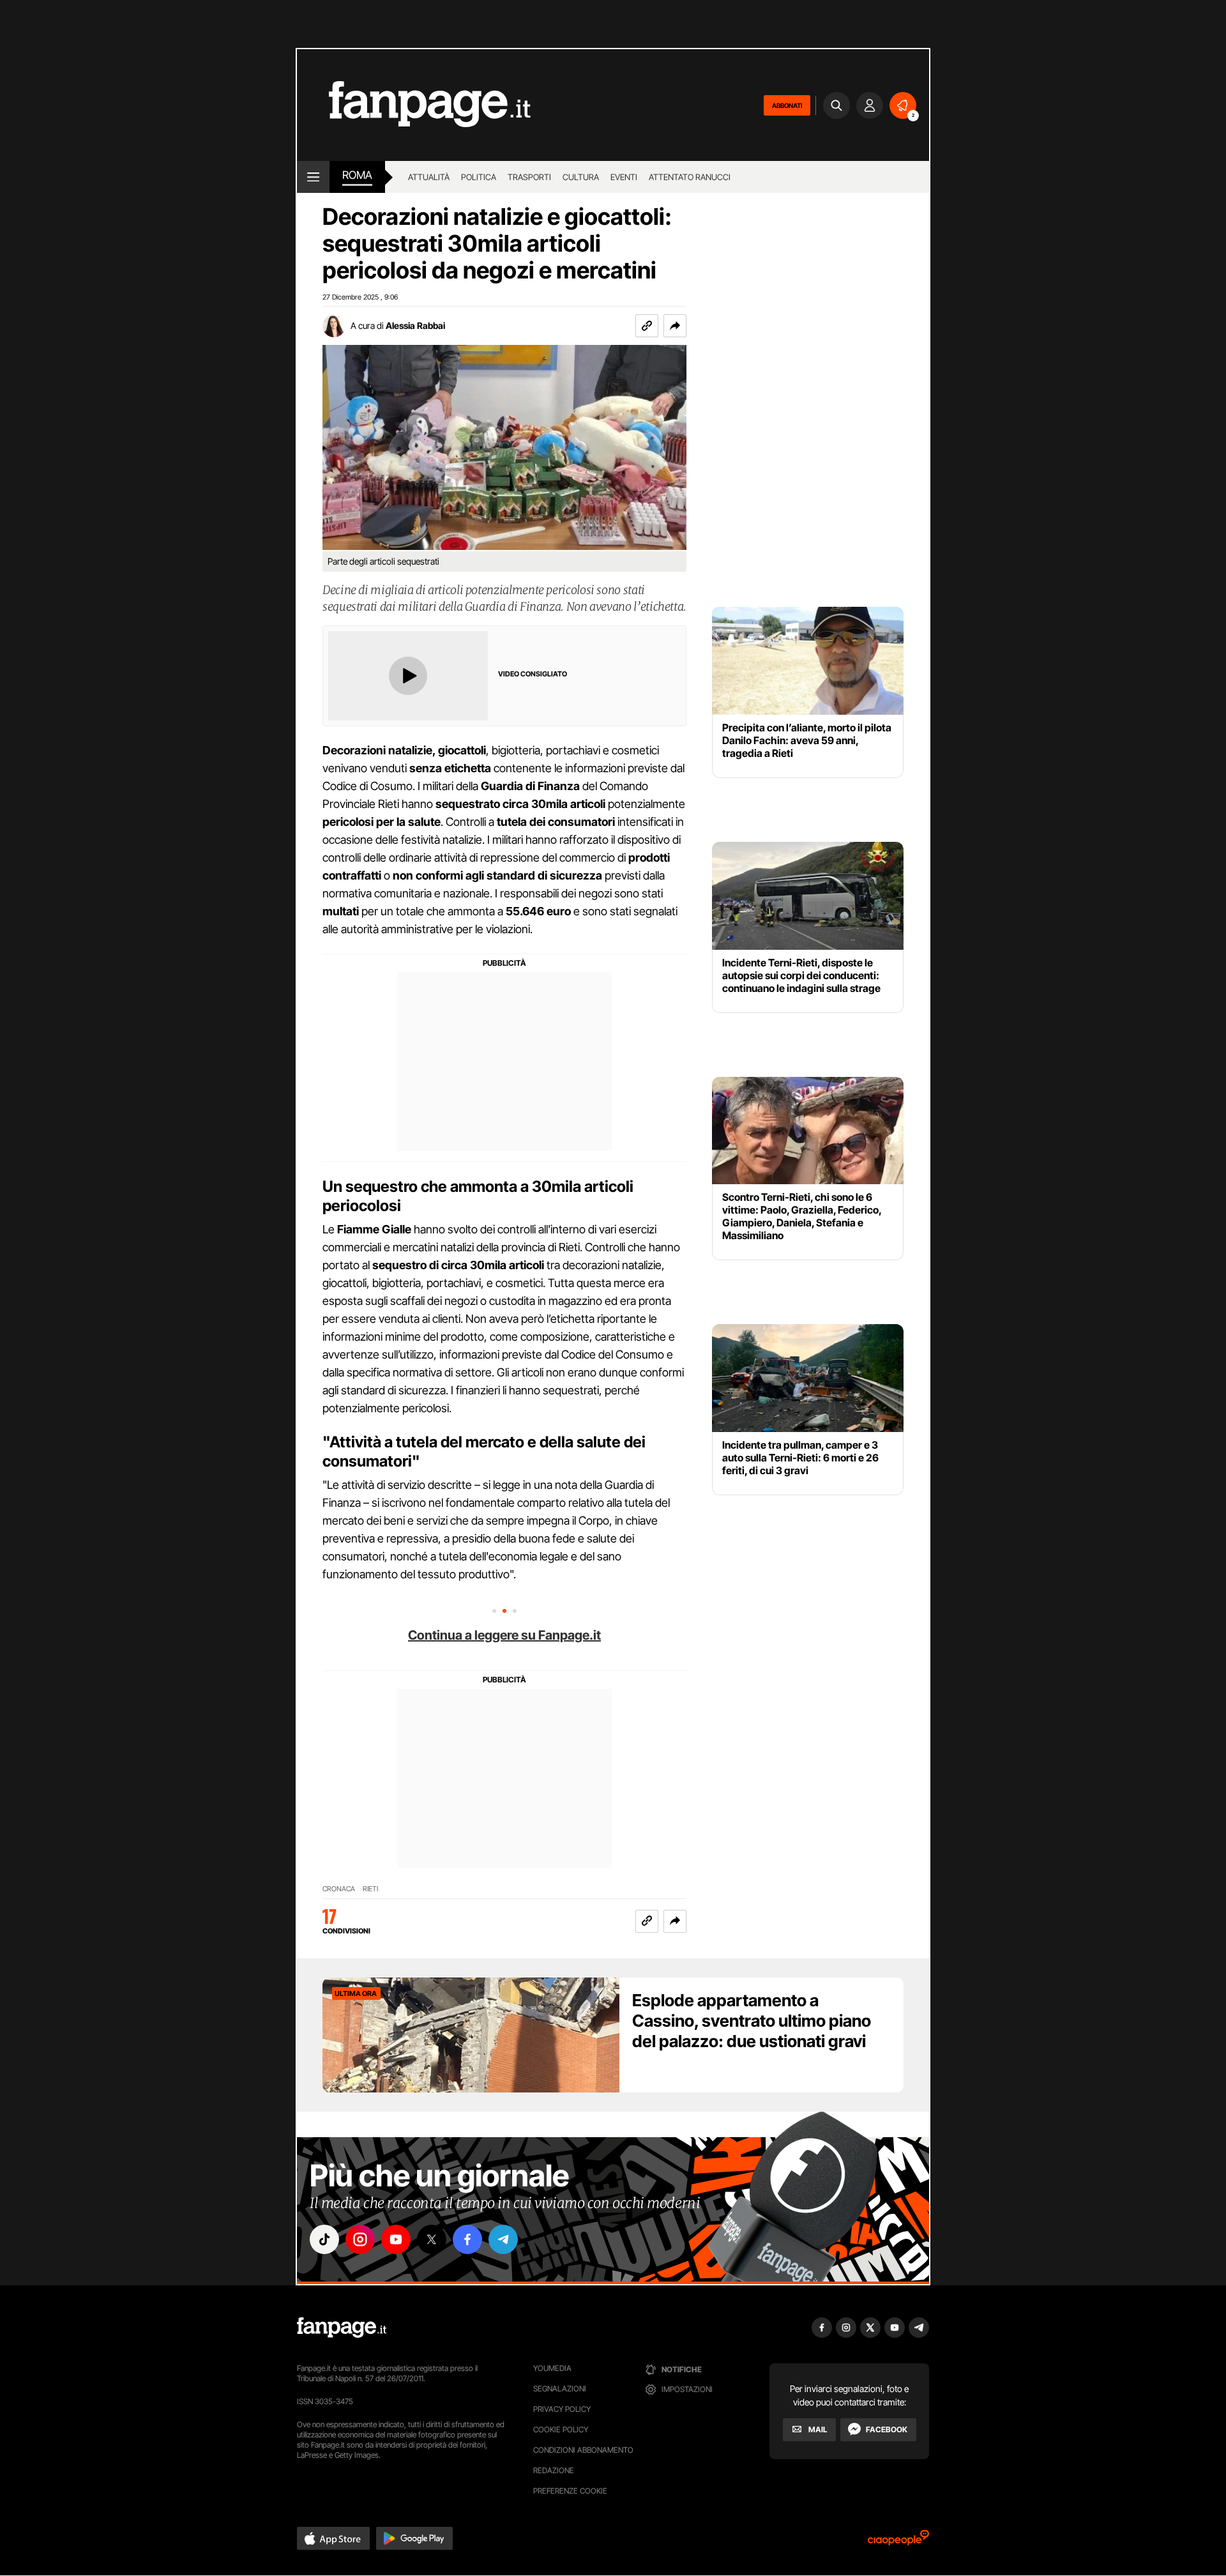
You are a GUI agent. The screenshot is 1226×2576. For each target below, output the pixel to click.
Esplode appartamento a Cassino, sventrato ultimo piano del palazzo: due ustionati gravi (752, 2021)
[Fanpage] (342, 2328)
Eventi (624, 177)
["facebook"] (467, 2239)
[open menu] (313, 177)
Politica (479, 177)
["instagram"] (360, 2239)
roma (357, 175)
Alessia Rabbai (415, 325)
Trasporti (529, 177)
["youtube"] (396, 2239)
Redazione (554, 2470)
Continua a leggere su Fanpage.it (504, 1635)
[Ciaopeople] (898, 2542)
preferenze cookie (570, 2491)
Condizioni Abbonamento (583, 2450)
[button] (675, 326)
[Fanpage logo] (414, 105)
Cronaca (339, 1889)
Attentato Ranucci (690, 177)
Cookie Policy (561, 2429)
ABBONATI (787, 105)
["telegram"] (503, 2239)
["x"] (432, 2239)
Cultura (581, 177)
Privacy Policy (562, 2409)
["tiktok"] (324, 2239)
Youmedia (552, 2368)
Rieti (370, 1889)
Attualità (429, 177)
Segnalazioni (560, 2389)
